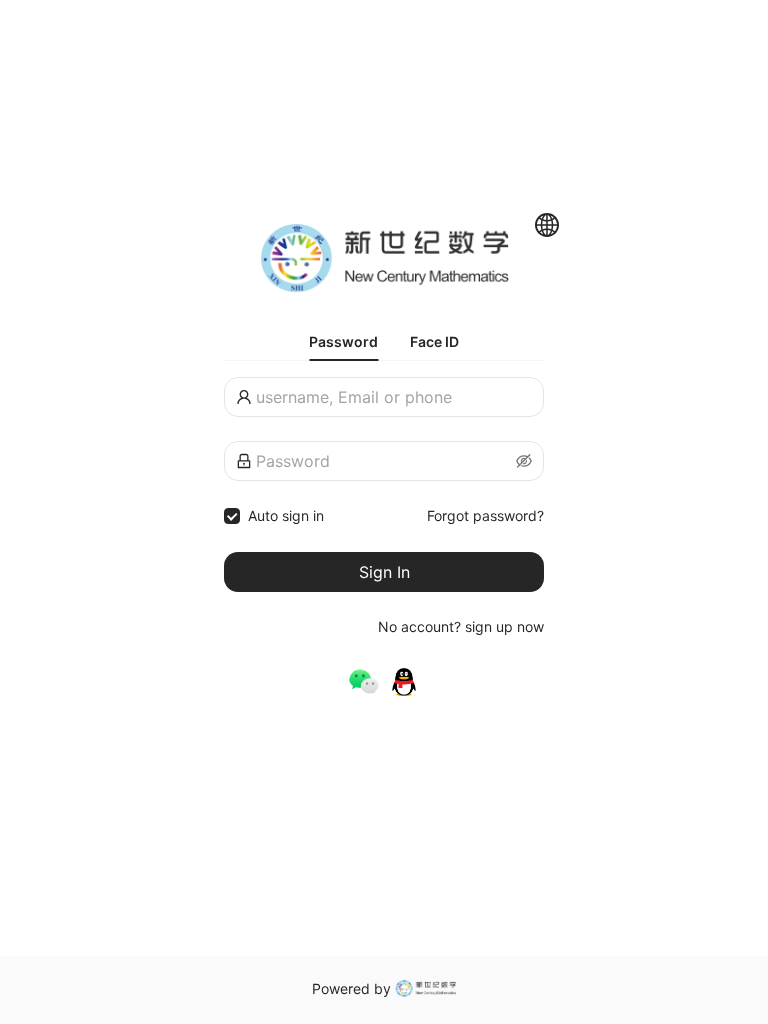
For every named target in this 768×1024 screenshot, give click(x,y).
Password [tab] (343, 341)
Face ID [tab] (434, 341)
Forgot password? (485, 515)
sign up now (504, 626)
